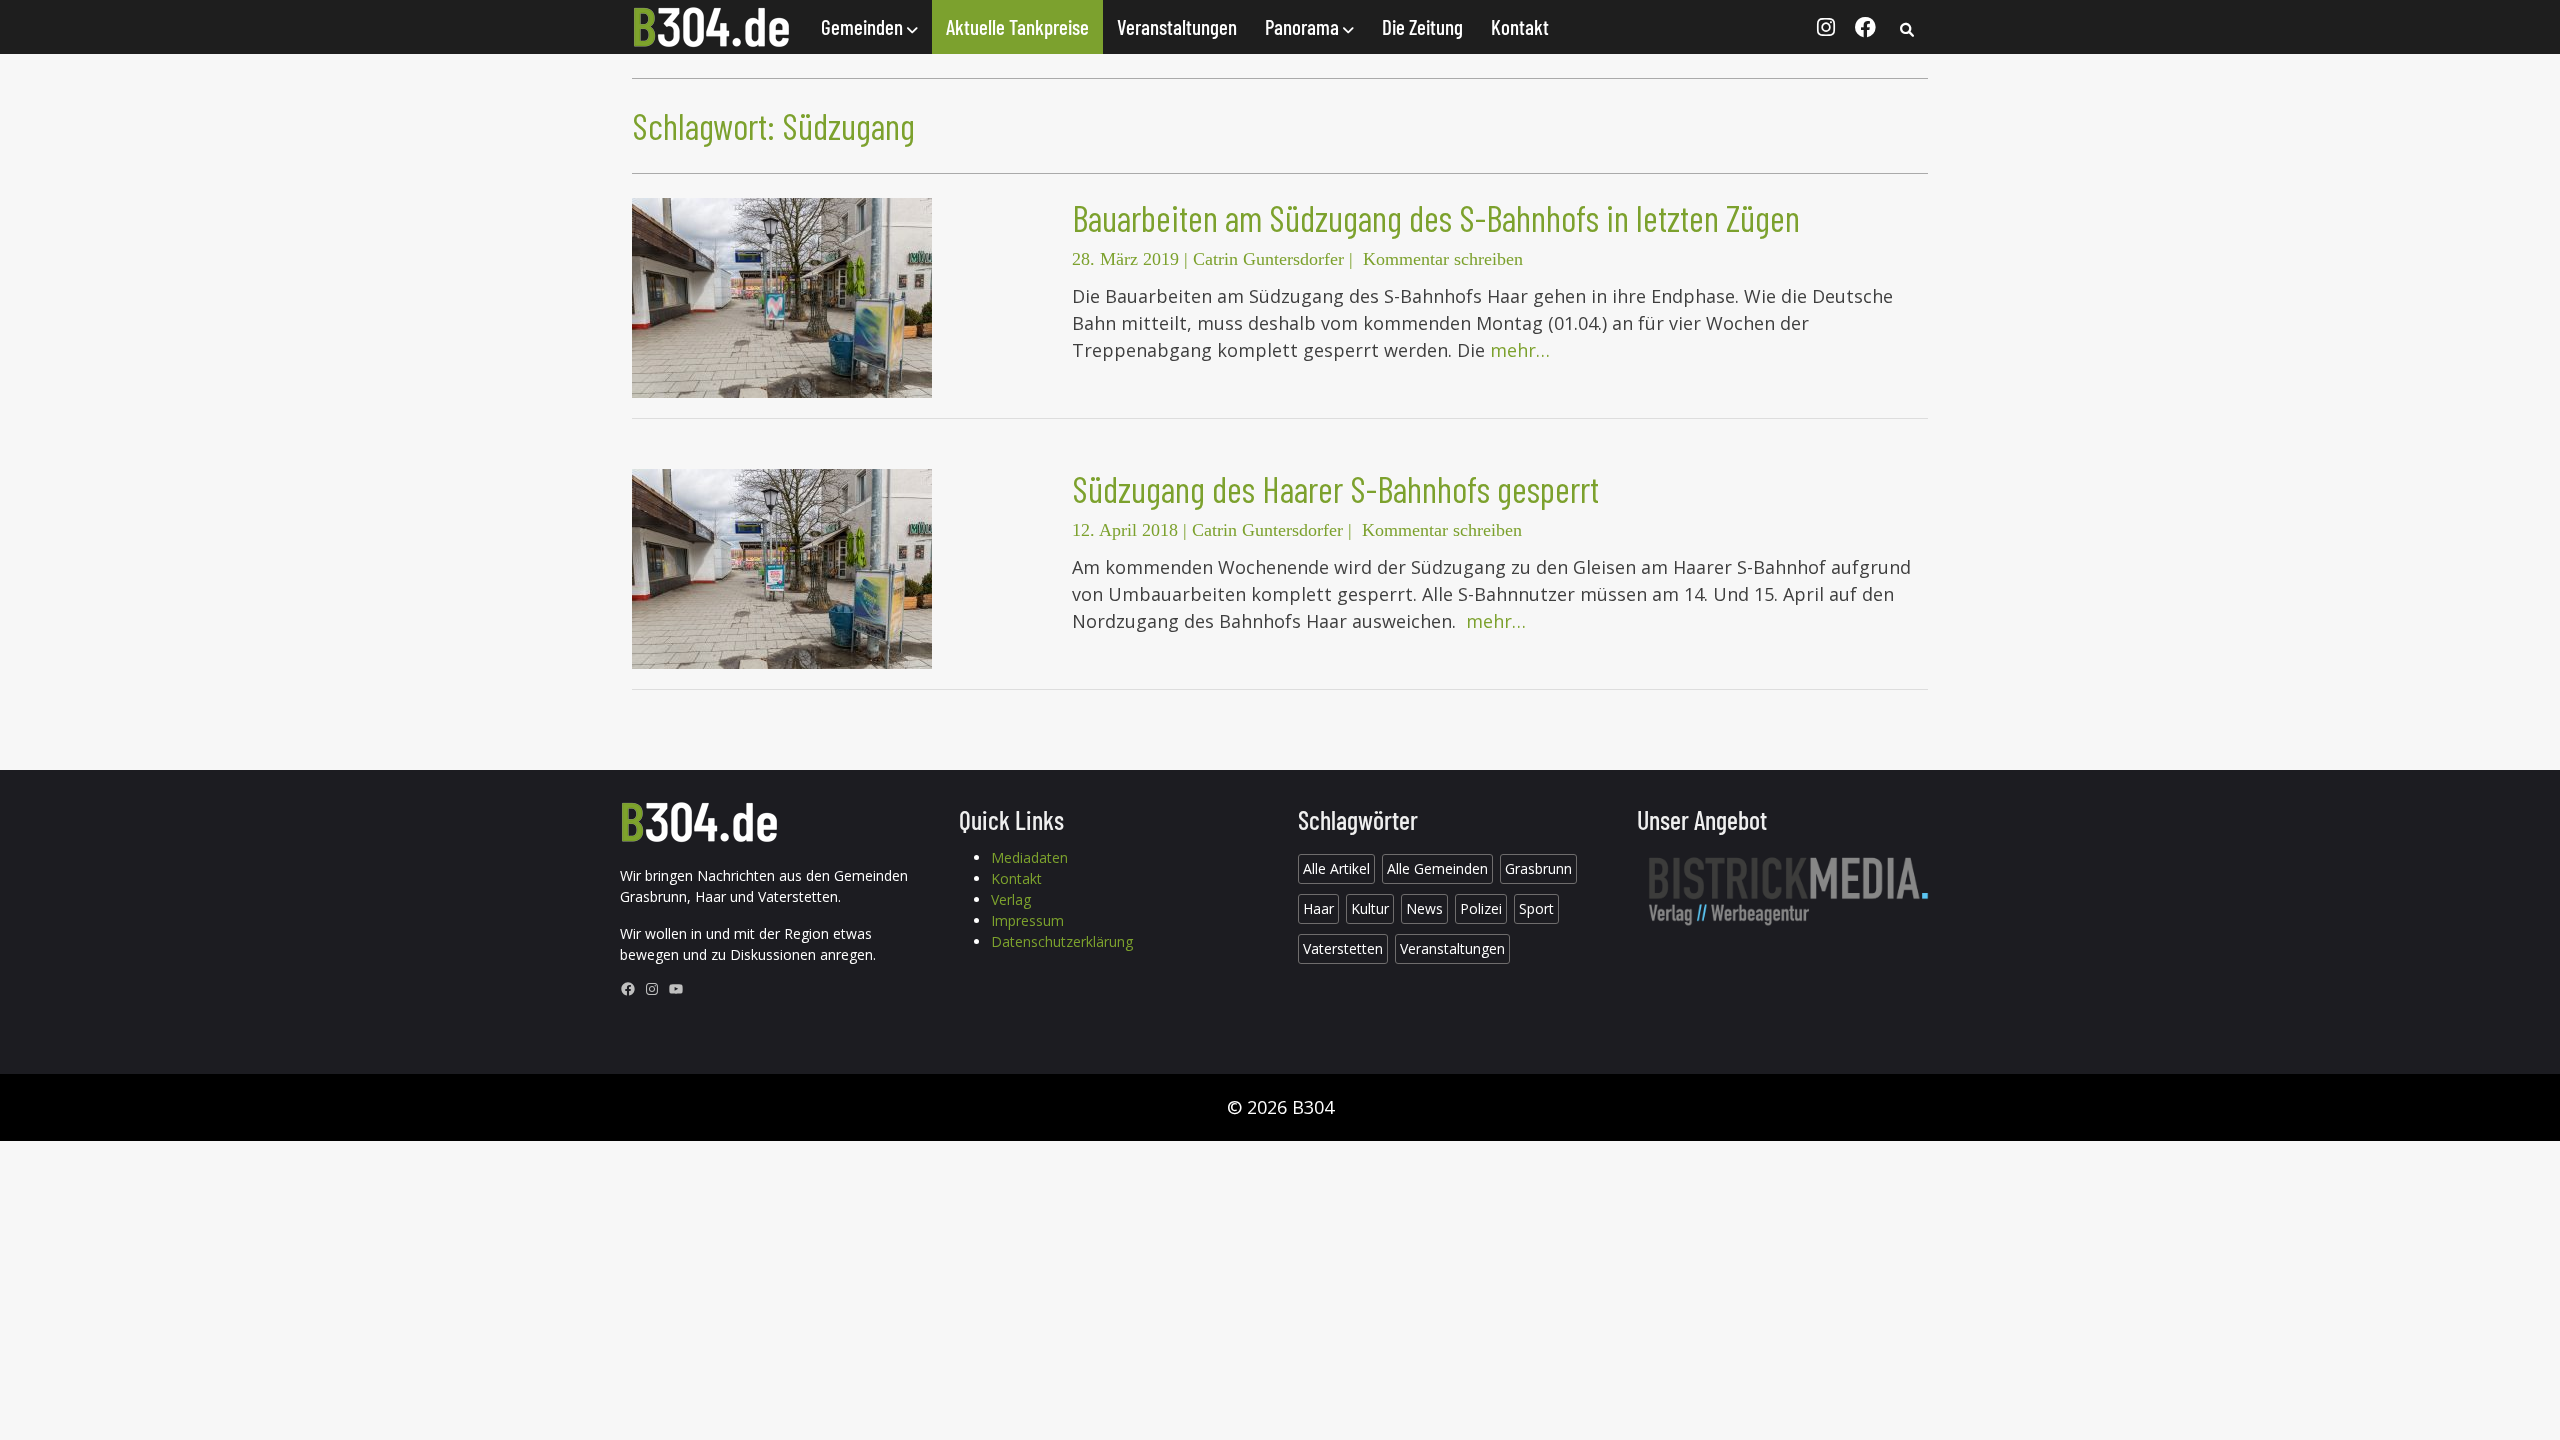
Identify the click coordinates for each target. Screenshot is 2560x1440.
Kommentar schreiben (1443, 259)
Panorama (1304, 26)
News (1424, 908)
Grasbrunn (1538, 868)
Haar (1318, 908)
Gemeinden (864, 26)
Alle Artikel (1336, 868)
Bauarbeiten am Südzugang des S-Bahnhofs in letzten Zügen (1436, 217)
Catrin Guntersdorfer (1268, 259)
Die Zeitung (1422, 26)
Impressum (1027, 920)
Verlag (1011, 899)
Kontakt (1520, 26)
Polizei (1481, 908)
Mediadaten (1029, 857)
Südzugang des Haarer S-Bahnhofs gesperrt (1335, 488)
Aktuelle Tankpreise (1017, 26)
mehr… (1520, 350)
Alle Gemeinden (1437, 868)
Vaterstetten (1343, 948)
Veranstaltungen (1177, 26)
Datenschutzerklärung (1062, 941)
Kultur (1370, 908)
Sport (1536, 908)
